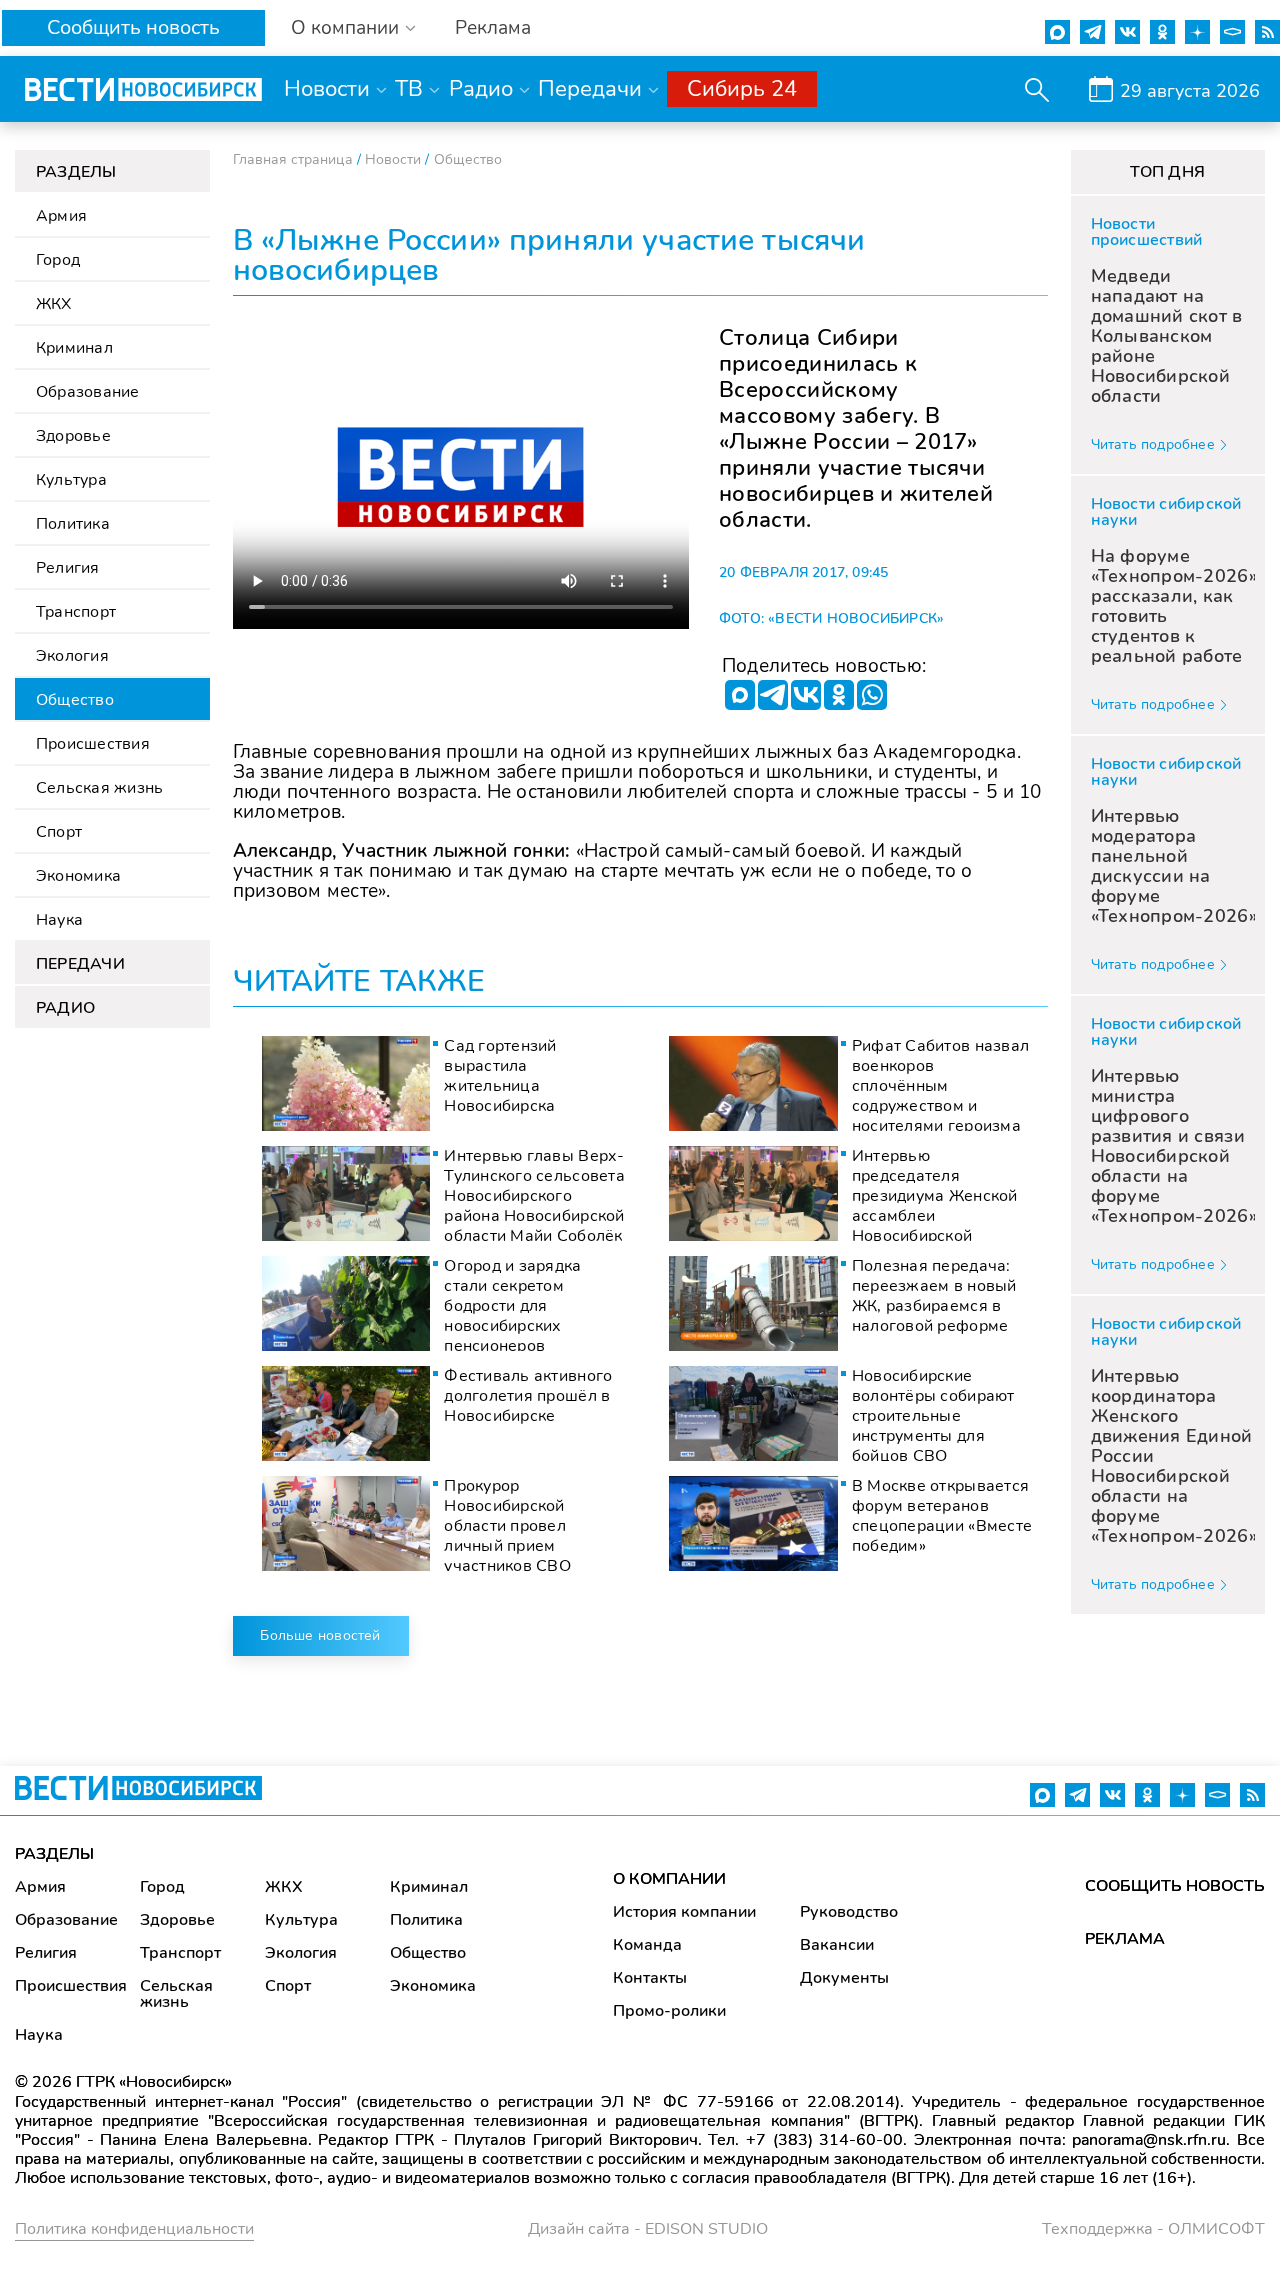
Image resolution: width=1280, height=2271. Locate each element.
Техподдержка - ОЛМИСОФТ (1153, 2229)
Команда (647, 1945)
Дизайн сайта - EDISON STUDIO (648, 2229)
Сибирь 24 (742, 89)
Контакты (650, 1978)
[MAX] (740, 695)
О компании (345, 28)
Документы (844, 1978)
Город (58, 260)
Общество (75, 700)
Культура (71, 480)
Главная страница (293, 159)
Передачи (590, 89)
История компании (684, 1912)
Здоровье (73, 436)
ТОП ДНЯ (1167, 172)
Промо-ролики (669, 2011)
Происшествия (93, 744)
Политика (73, 524)
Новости (327, 89)
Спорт (59, 832)
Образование (88, 392)
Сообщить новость (133, 27)
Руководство (849, 1912)
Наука (59, 920)
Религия (68, 568)
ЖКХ (54, 304)
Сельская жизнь (99, 788)
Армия (61, 216)
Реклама (493, 28)
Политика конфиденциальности (134, 2229)
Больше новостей (320, 1635)
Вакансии (837, 1945)
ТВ (409, 89)
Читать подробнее (1153, 444)
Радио (481, 89)
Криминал (74, 348)
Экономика (78, 876)
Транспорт (76, 612)
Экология (72, 656)
